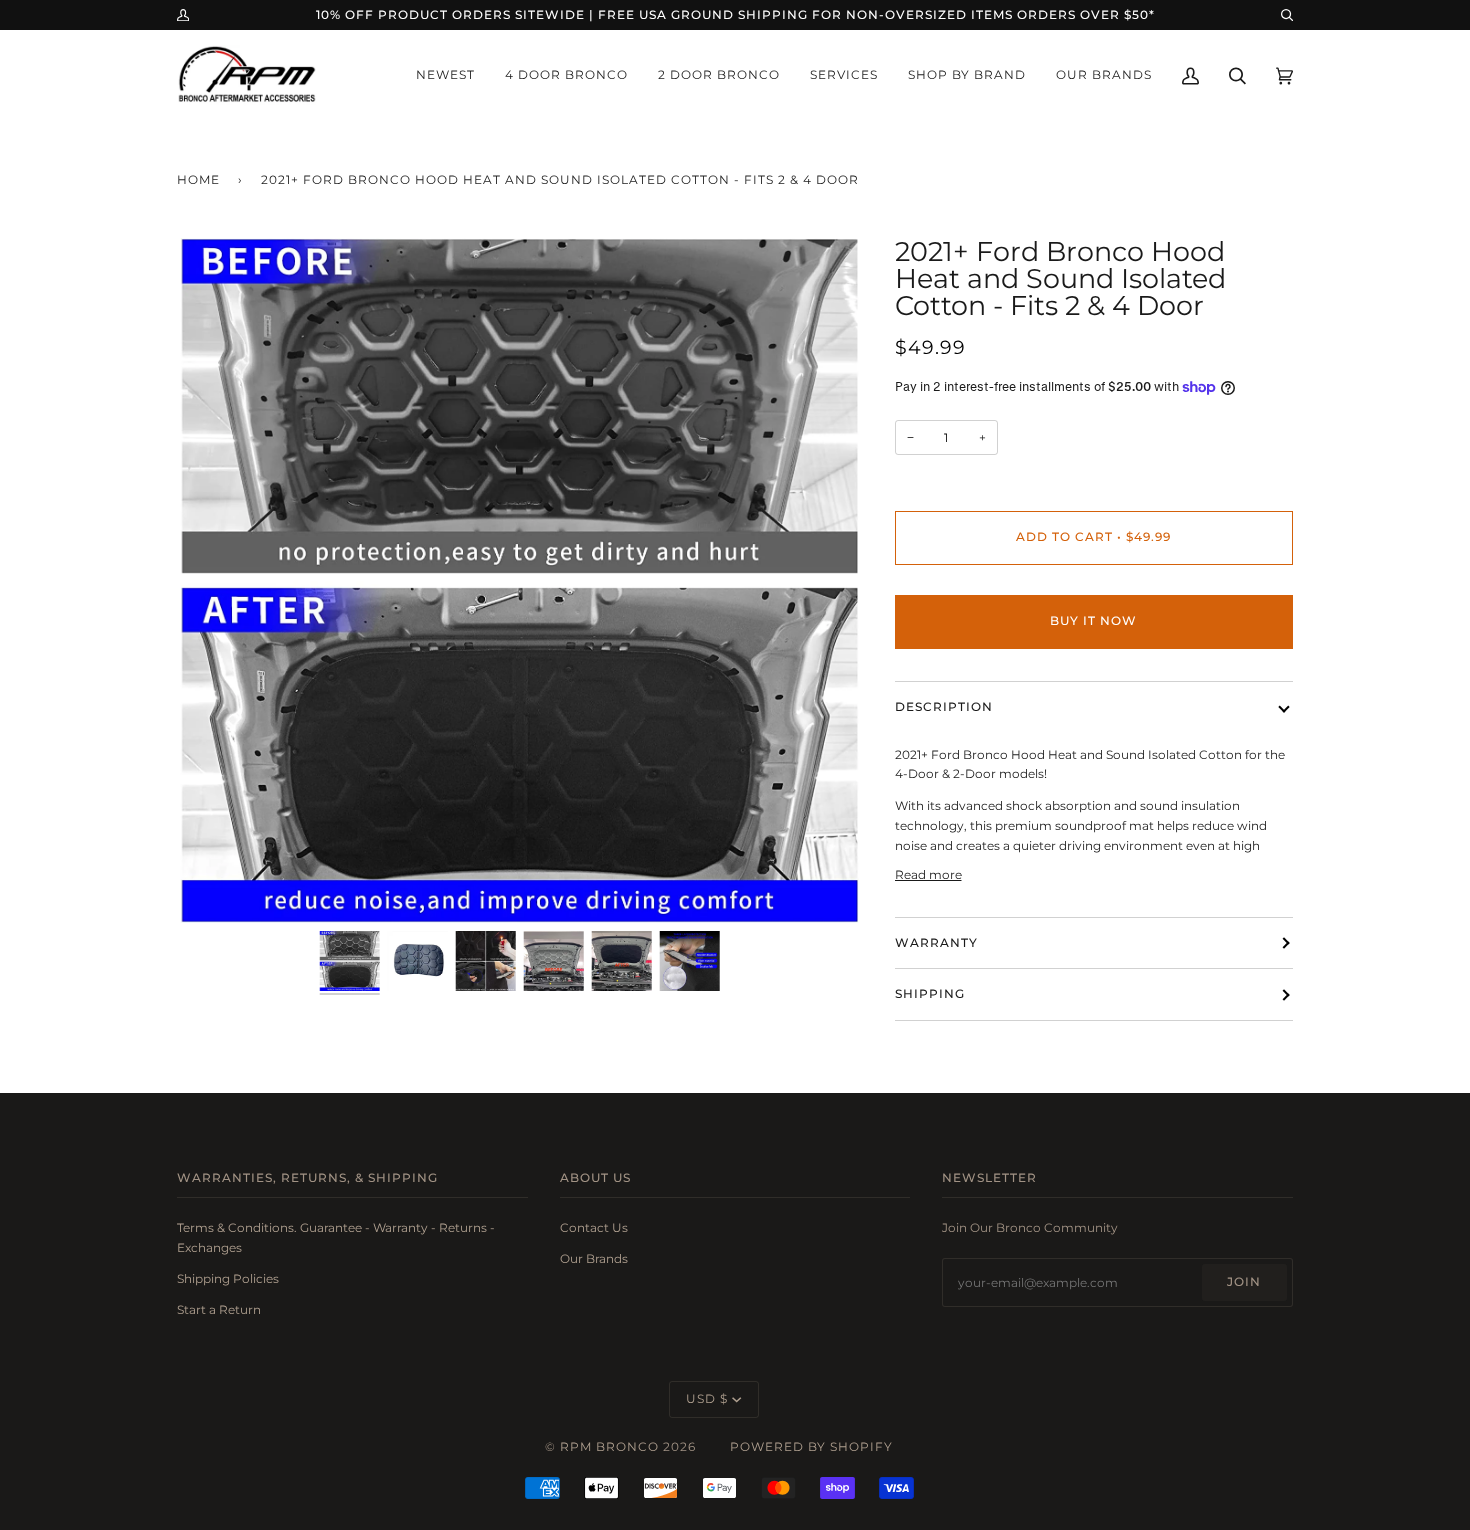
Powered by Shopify (811, 1447)
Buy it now (1093, 621)
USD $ (707, 1399)
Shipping (930, 994)
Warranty (936, 943)
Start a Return (219, 1309)
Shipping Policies (228, 1278)
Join (1244, 1282)
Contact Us (594, 1227)
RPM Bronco (609, 1447)
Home (198, 180)
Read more (928, 874)
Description (944, 707)
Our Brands (594, 1258)
